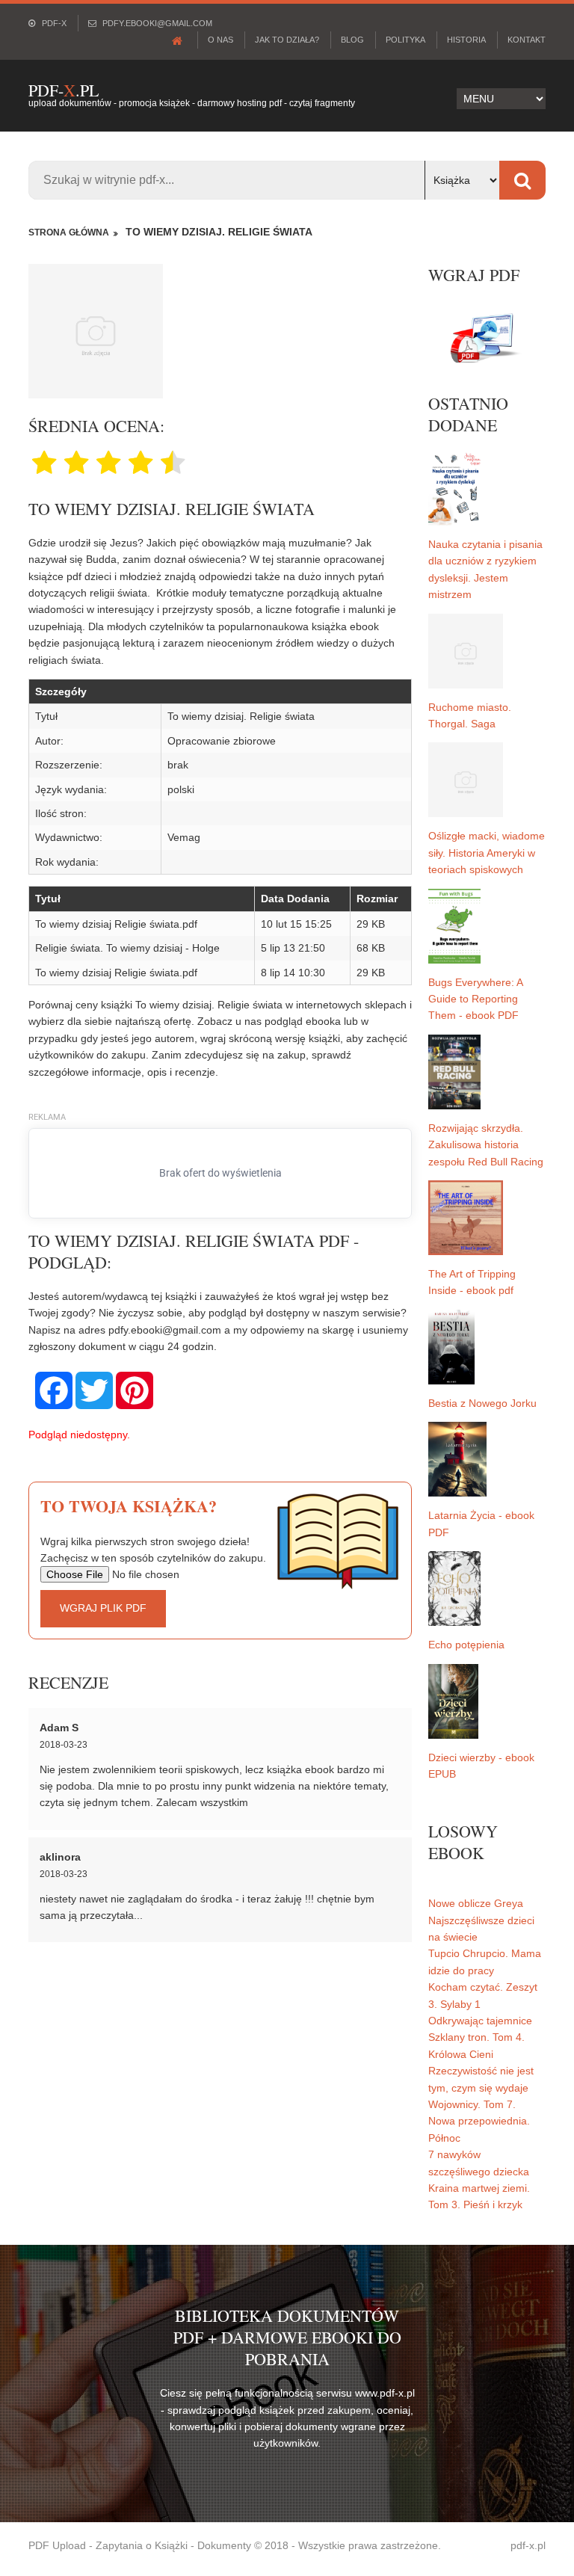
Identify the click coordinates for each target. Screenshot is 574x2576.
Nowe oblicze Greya (476, 1903)
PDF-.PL (64, 90)
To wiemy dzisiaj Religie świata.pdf (116, 924)
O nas (220, 40)
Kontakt (527, 40)
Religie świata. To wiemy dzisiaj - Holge (127, 948)
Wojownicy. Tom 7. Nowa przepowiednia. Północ (479, 2121)
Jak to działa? (287, 40)
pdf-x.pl (528, 2545)
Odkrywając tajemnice (480, 2021)
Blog (352, 40)
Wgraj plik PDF (103, 1608)
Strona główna (69, 232)
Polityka (405, 40)
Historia (466, 40)
